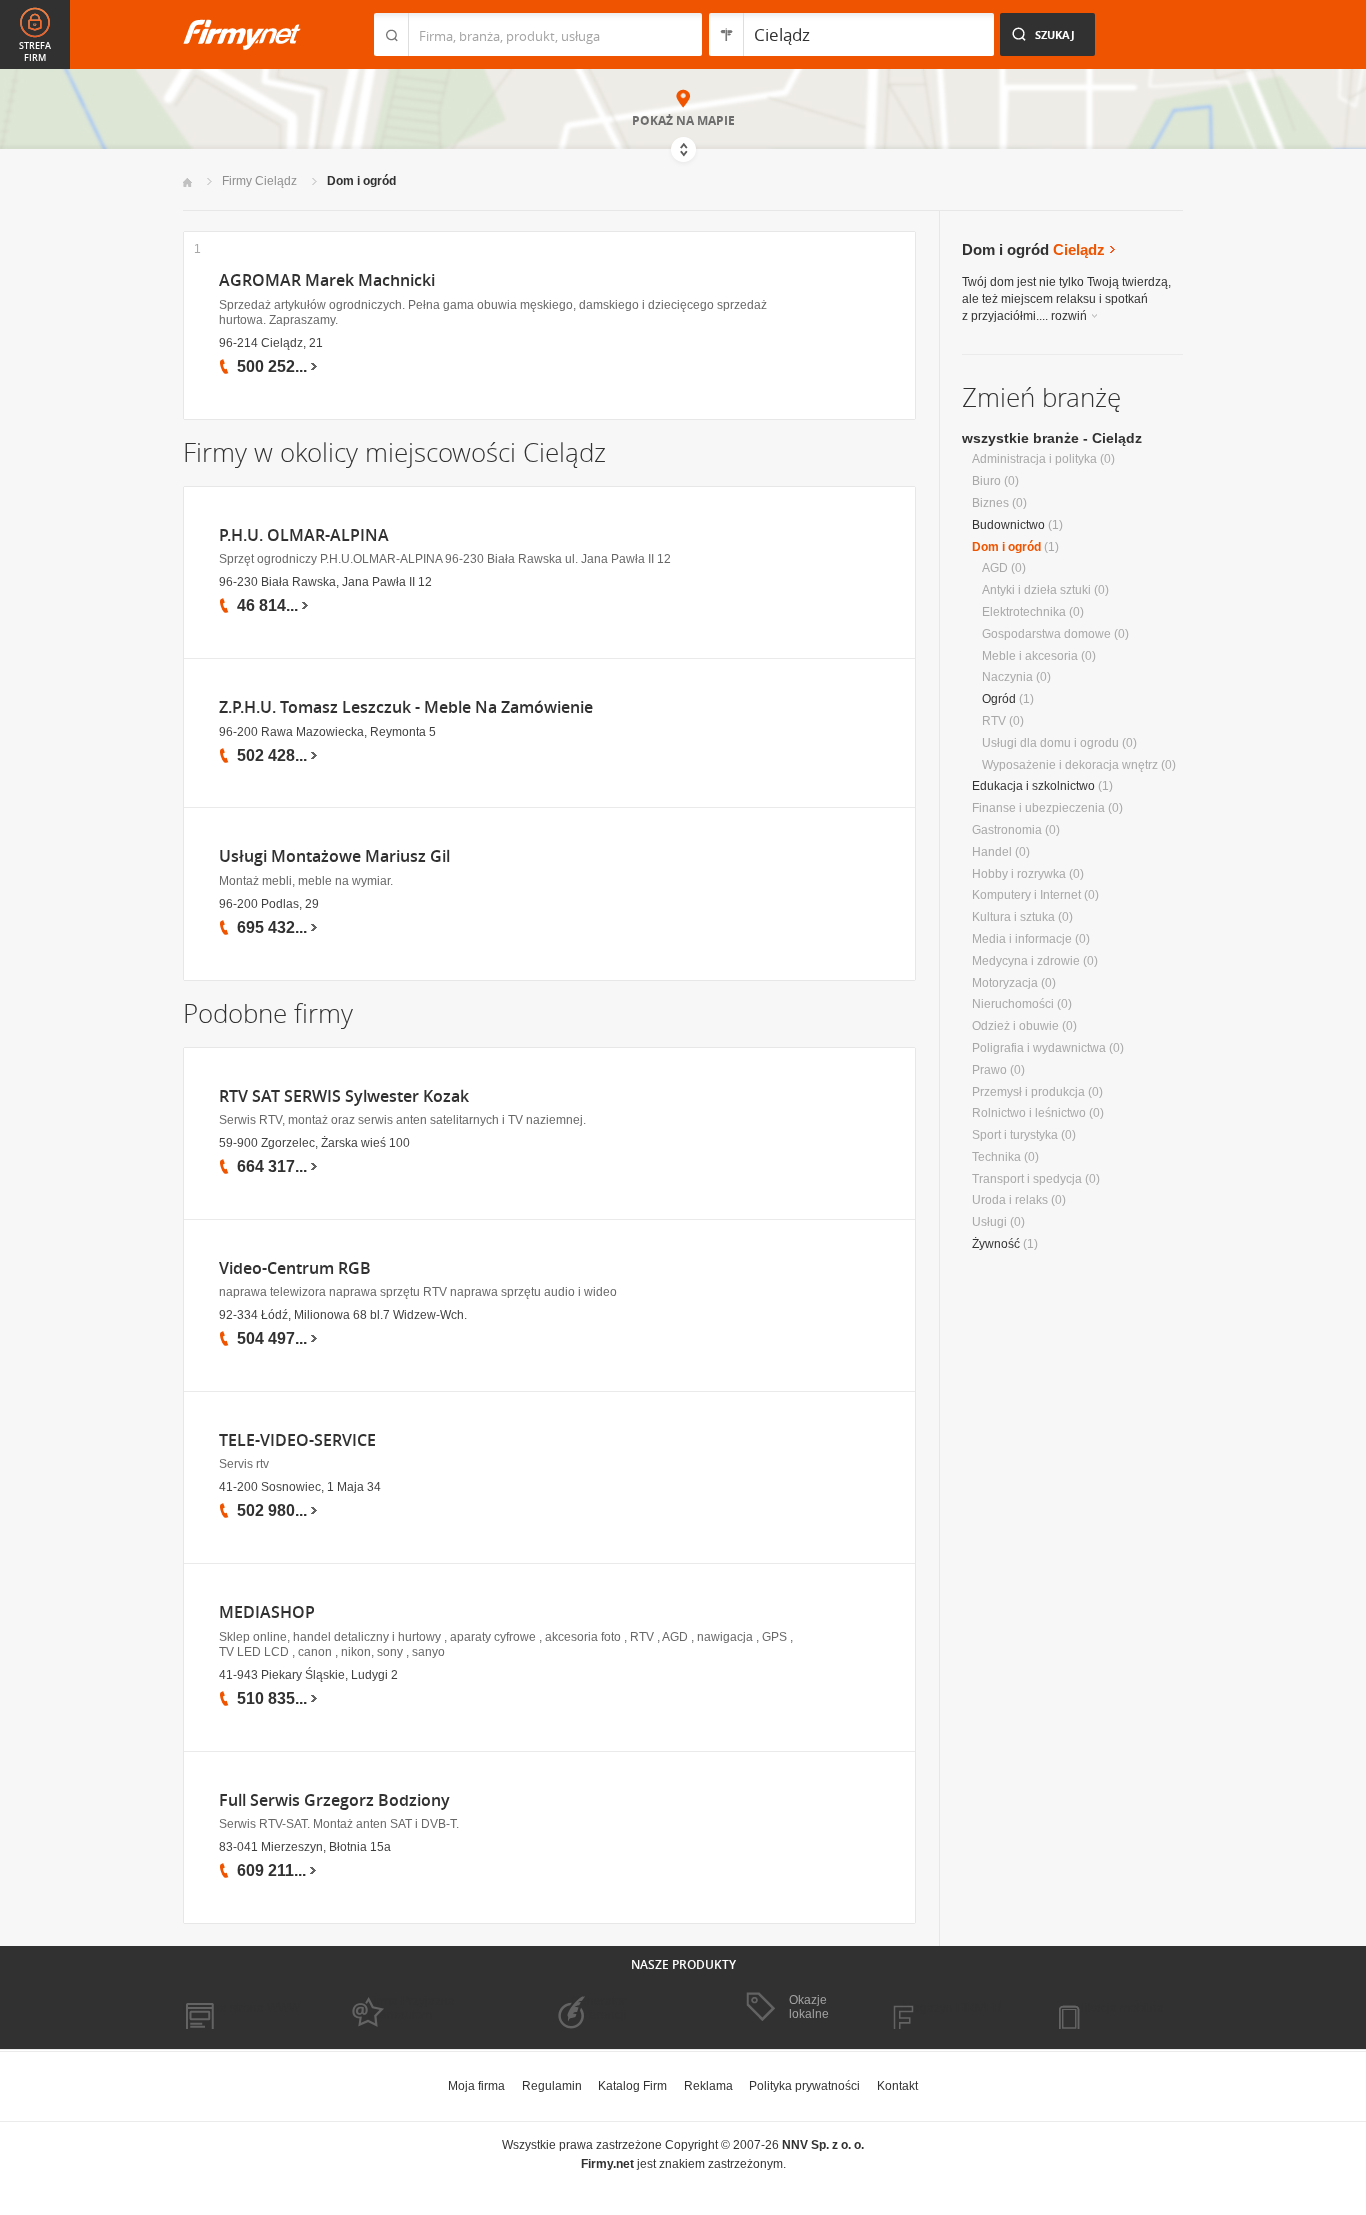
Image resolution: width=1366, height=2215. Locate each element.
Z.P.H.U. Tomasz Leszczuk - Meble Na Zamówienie (406, 707)
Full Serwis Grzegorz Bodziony (334, 1800)
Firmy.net (242, 34)
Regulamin (552, 2086)
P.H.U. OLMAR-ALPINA (304, 535)
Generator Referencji (599, 2008)
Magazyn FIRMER (952, 2008)
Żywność (996, 1244)
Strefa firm (35, 52)
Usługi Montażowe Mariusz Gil (334, 856)
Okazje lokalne (809, 2007)
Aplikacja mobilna (1115, 2008)
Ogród (999, 699)
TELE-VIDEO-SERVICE (297, 1440)
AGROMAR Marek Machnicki (327, 280)
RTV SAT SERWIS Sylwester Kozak (344, 1096)
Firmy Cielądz (259, 181)
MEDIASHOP (267, 1612)
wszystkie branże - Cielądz (1052, 438)
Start (187, 182)
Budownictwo (1008, 525)
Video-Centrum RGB (295, 1268)
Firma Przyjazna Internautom (411, 2008)
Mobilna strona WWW (241, 2008)
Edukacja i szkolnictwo (1033, 786)
